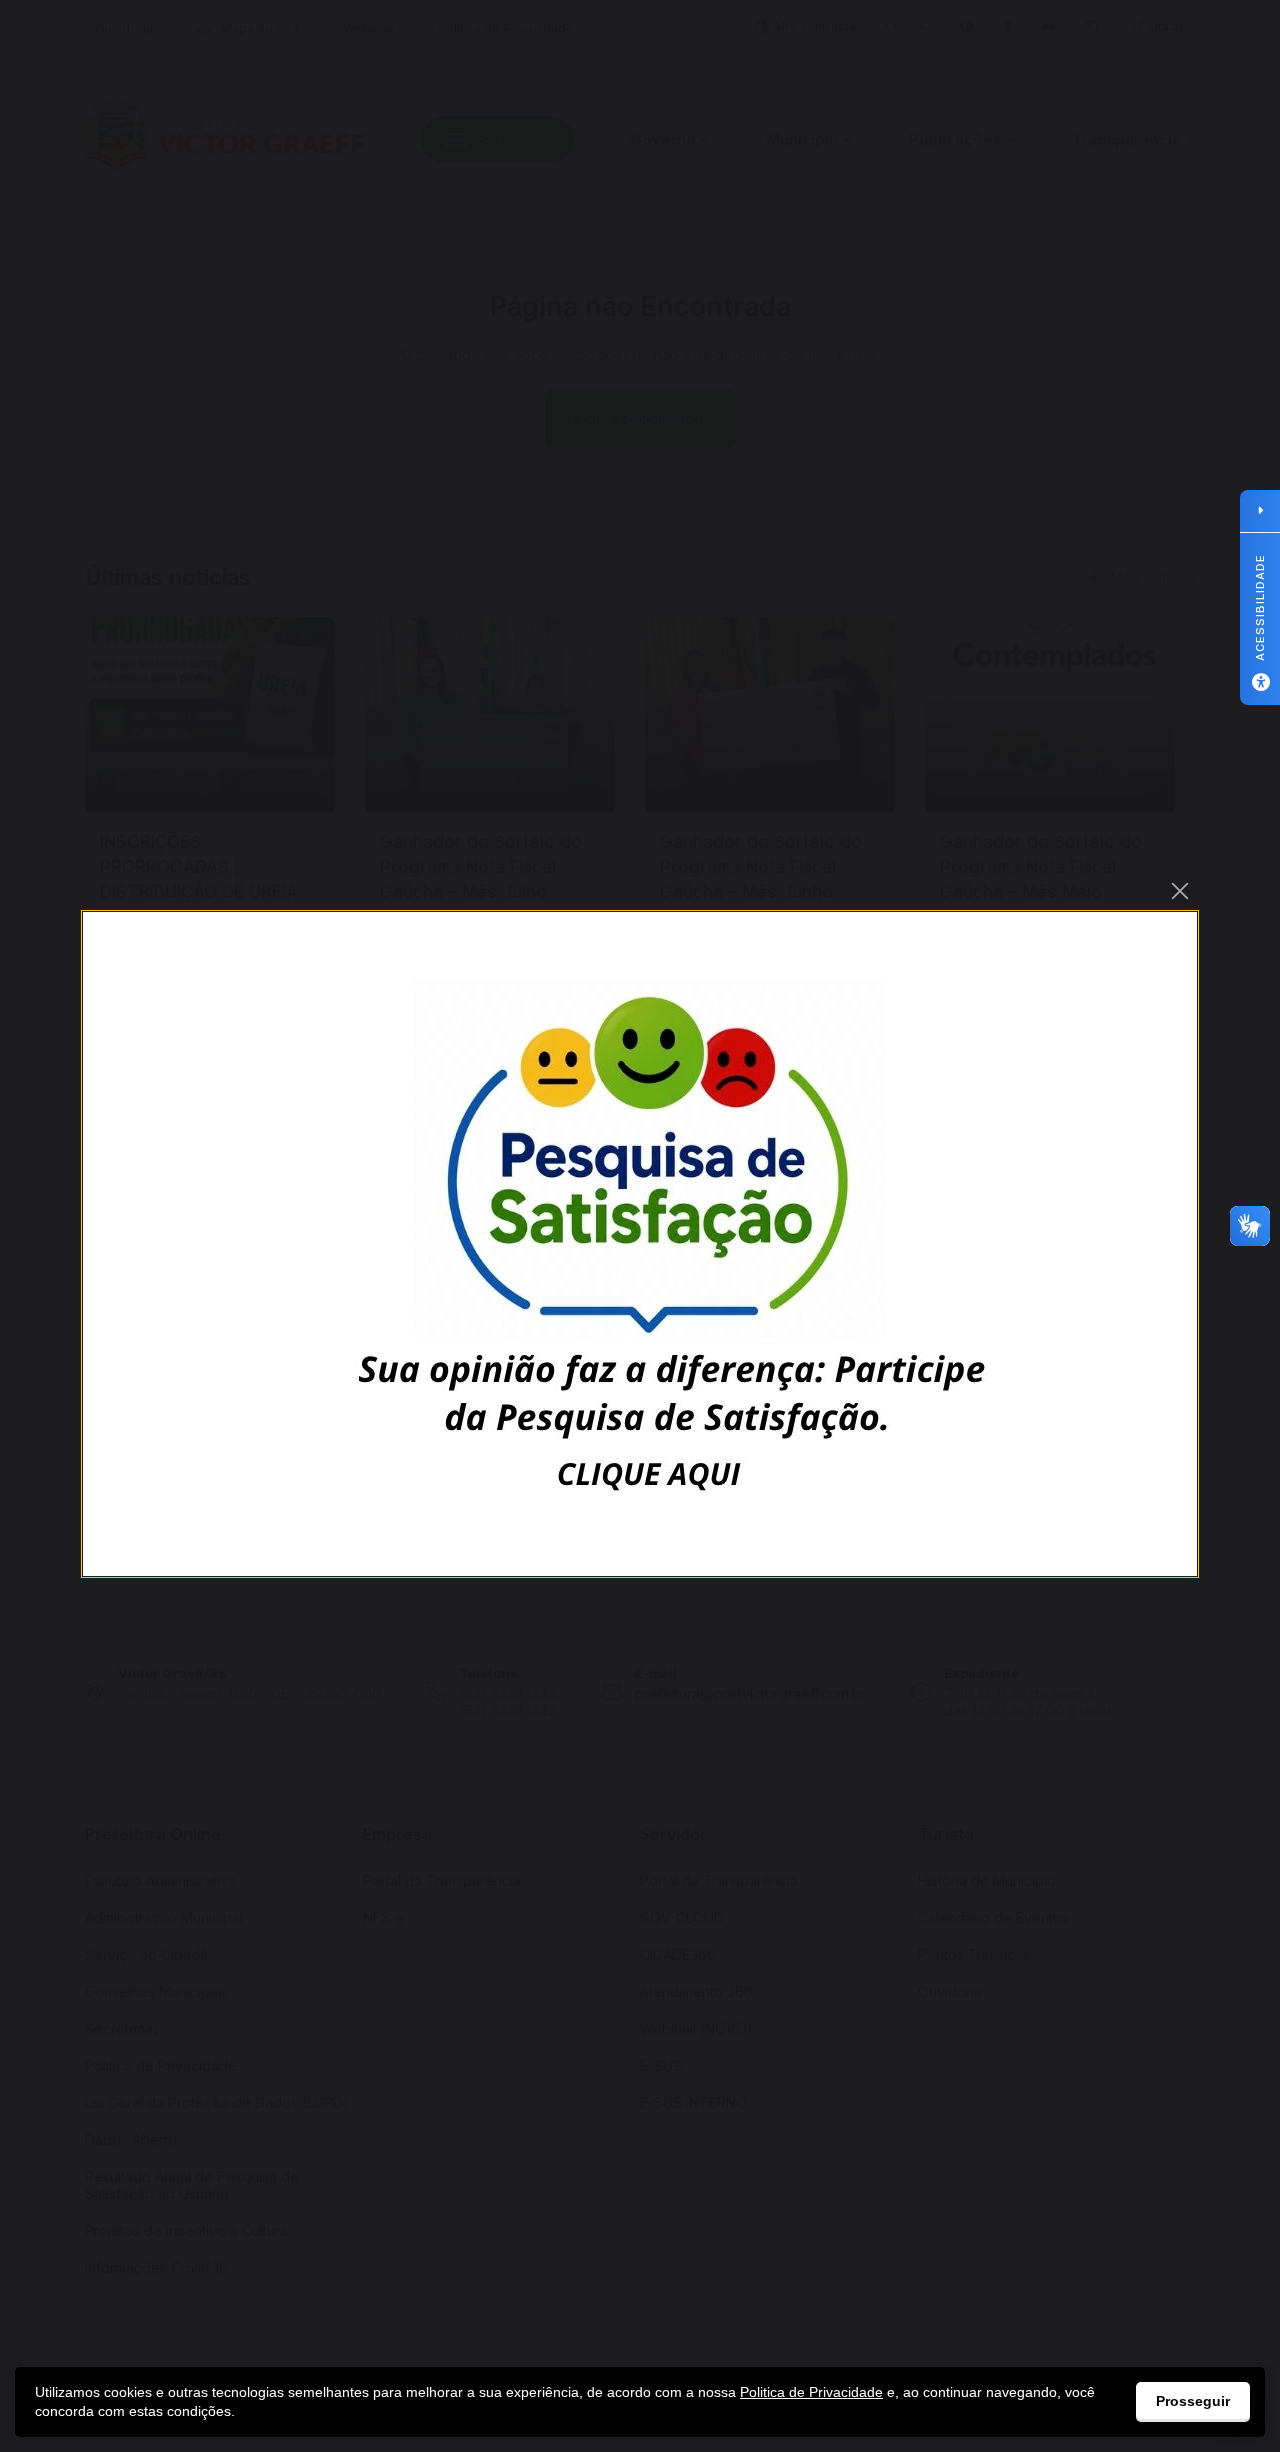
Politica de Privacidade (811, 2392)
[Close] (1180, 891)
